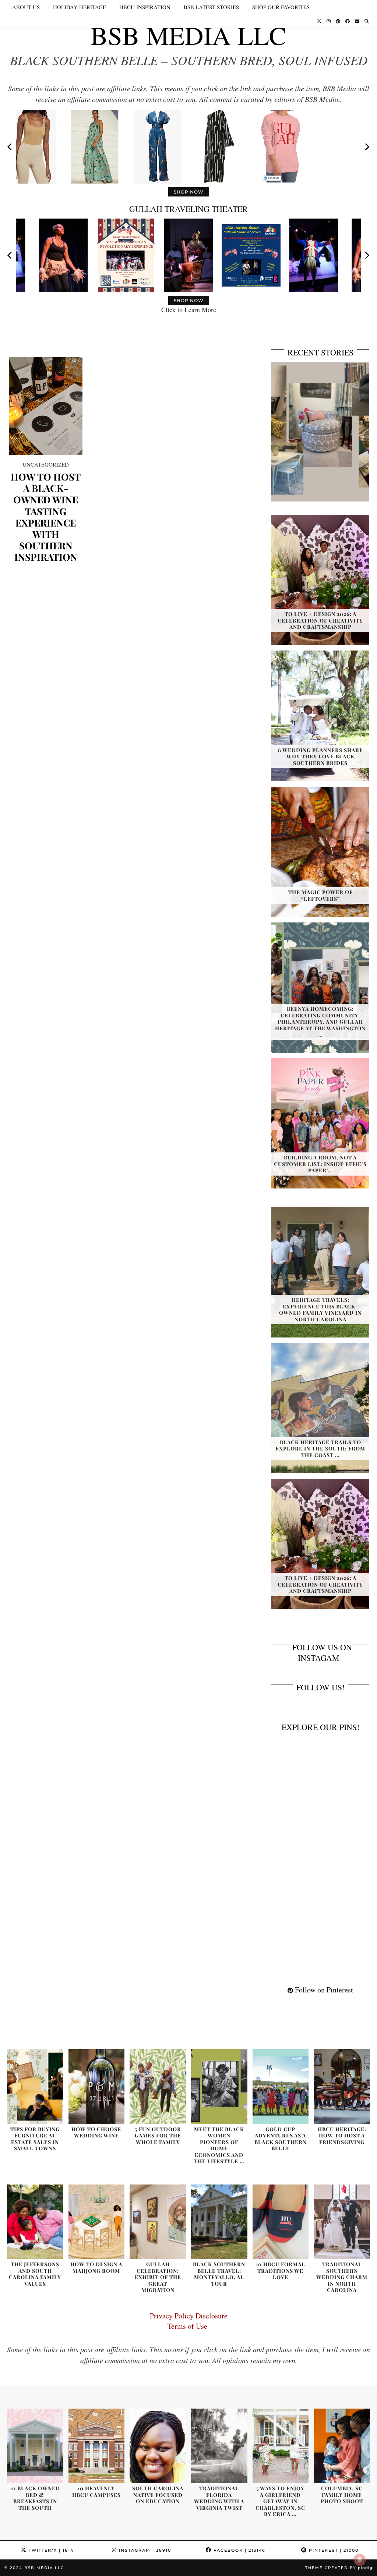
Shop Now (189, 192)
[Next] (367, 147)
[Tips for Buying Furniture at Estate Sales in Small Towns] (35, 2087)
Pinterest (333, 2550)
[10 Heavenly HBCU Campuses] (97, 2446)
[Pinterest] (338, 21)
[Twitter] (319, 21)
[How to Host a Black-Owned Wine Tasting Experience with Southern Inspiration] (46, 406)
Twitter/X (50, 2550)
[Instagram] (329, 21)
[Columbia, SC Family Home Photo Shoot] (342, 2446)
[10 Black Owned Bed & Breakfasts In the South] (35, 2446)
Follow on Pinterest (323, 1990)
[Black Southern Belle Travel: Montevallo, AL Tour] (219, 2222)
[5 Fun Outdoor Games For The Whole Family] (158, 2087)
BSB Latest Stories (211, 7)
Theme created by (339, 2568)
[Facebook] (348, 21)
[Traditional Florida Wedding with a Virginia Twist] (219, 2446)
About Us (26, 7)
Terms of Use (189, 2326)
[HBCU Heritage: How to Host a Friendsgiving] (342, 2087)
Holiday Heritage (80, 7)
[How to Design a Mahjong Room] (97, 2222)
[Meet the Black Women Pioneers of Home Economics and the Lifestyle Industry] (219, 2087)
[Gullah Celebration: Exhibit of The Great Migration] (158, 2222)
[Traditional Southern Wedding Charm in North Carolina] (342, 2222)
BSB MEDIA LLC (188, 35)
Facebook (239, 2550)
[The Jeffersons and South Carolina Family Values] (35, 2222)
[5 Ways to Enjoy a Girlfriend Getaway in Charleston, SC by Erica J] (281, 2446)
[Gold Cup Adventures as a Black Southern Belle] (281, 2087)
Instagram (144, 2550)
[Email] (357, 21)
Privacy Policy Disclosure (189, 2316)
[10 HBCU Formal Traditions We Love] (281, 2222)
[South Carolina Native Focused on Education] (158, 2446)
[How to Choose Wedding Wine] (97, 2087)
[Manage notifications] (360, 2560)
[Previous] (10, 147)
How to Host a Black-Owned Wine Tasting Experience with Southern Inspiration (46, 517)
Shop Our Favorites (281, 7)
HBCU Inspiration (145, 7)
